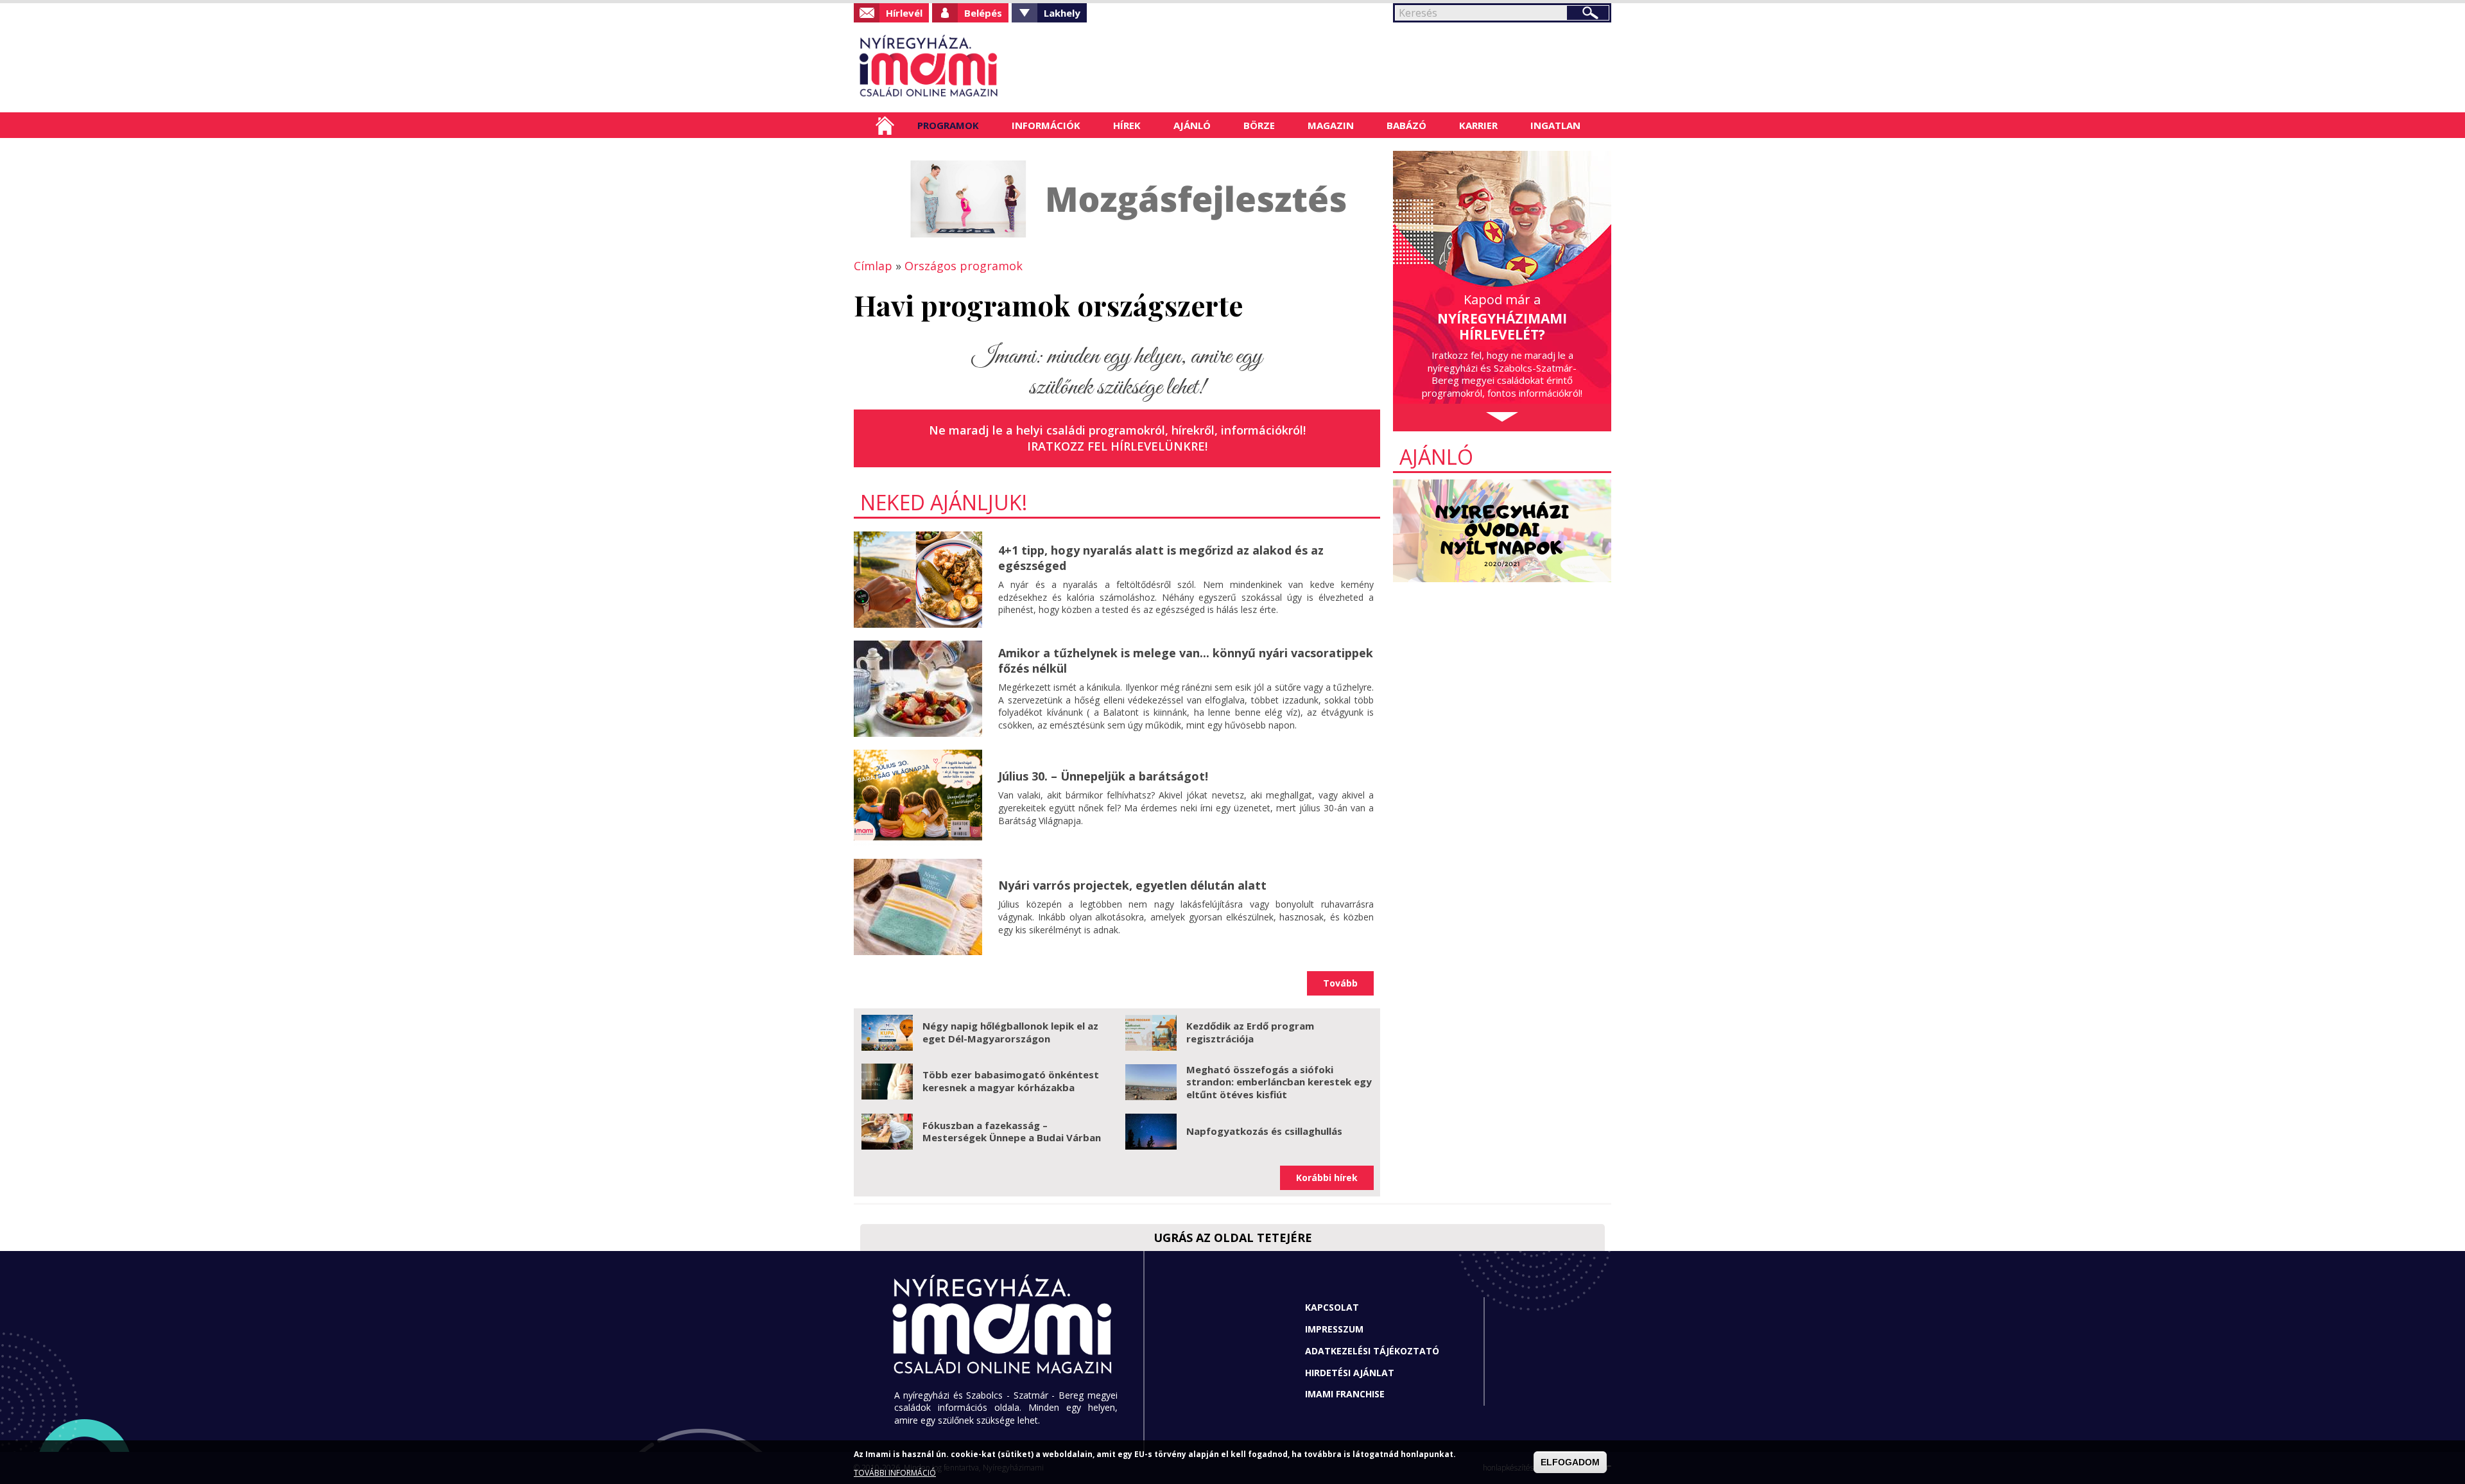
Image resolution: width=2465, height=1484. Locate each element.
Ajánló (1192, 125)
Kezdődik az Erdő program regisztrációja (1250, 1032)
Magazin (1331, 125)
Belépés (983, 13)
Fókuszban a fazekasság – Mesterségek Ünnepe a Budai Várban (1012, 1132)
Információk (1046, 125)
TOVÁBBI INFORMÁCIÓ (895, 1473)
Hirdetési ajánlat (1350, 1373)
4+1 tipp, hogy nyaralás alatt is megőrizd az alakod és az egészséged (1161, 557)
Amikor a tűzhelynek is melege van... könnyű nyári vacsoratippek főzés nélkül (1186, 660)
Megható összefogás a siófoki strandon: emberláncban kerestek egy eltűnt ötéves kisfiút (1279, 1082)
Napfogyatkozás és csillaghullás (1264, 1131)
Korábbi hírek (1327, 1178)
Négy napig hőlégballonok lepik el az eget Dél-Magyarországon (1010, 1032)
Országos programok (964, 266)
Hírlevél (904, 13)
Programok (948, 125)
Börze (1259, 125)
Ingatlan (1555, 125)
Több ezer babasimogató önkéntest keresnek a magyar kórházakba (1011, 1081)
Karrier (1478, 125)
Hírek (1127, 125)
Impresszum (1334, 1329)
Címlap (885, 125)
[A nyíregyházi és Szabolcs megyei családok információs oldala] (971, 67)
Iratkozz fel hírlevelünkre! (1117, 446)
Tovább (1340, 983)
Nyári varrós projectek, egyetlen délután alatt (1132, 885)
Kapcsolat (1332, 1307)
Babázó (1406, 125)
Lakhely (1062, 13)
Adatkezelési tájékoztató (1372, 1351)
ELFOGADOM (1570, 1462)
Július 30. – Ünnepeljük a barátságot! (1103, 776)
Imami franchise (1345, 1394)
